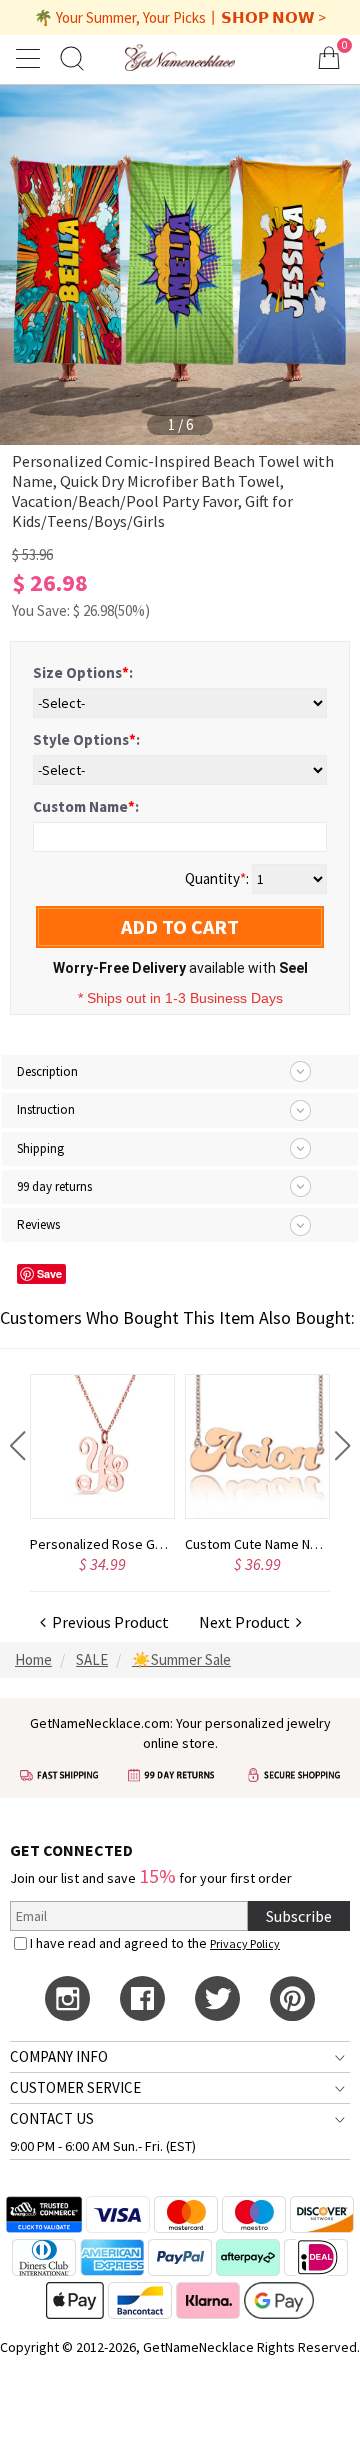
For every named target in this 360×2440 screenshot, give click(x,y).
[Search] (72, 57)
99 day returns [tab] (54, 1186)
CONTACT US (52, 2118)
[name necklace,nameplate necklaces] (179, 57)
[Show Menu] (31, 58)
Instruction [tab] (46, 1109)
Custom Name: (86, 806)
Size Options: (83, 672)
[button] (17, 1446)
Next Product (247, 1622)
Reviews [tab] (38, 1224)
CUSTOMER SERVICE (75, 2087)
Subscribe (299, 1916)
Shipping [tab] (40, 1148)
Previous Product (107, 1622)
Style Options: (86, 739)
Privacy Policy (245, 1943)
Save (49, 1273)
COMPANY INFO (59, 2056)
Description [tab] (47, 1071)
